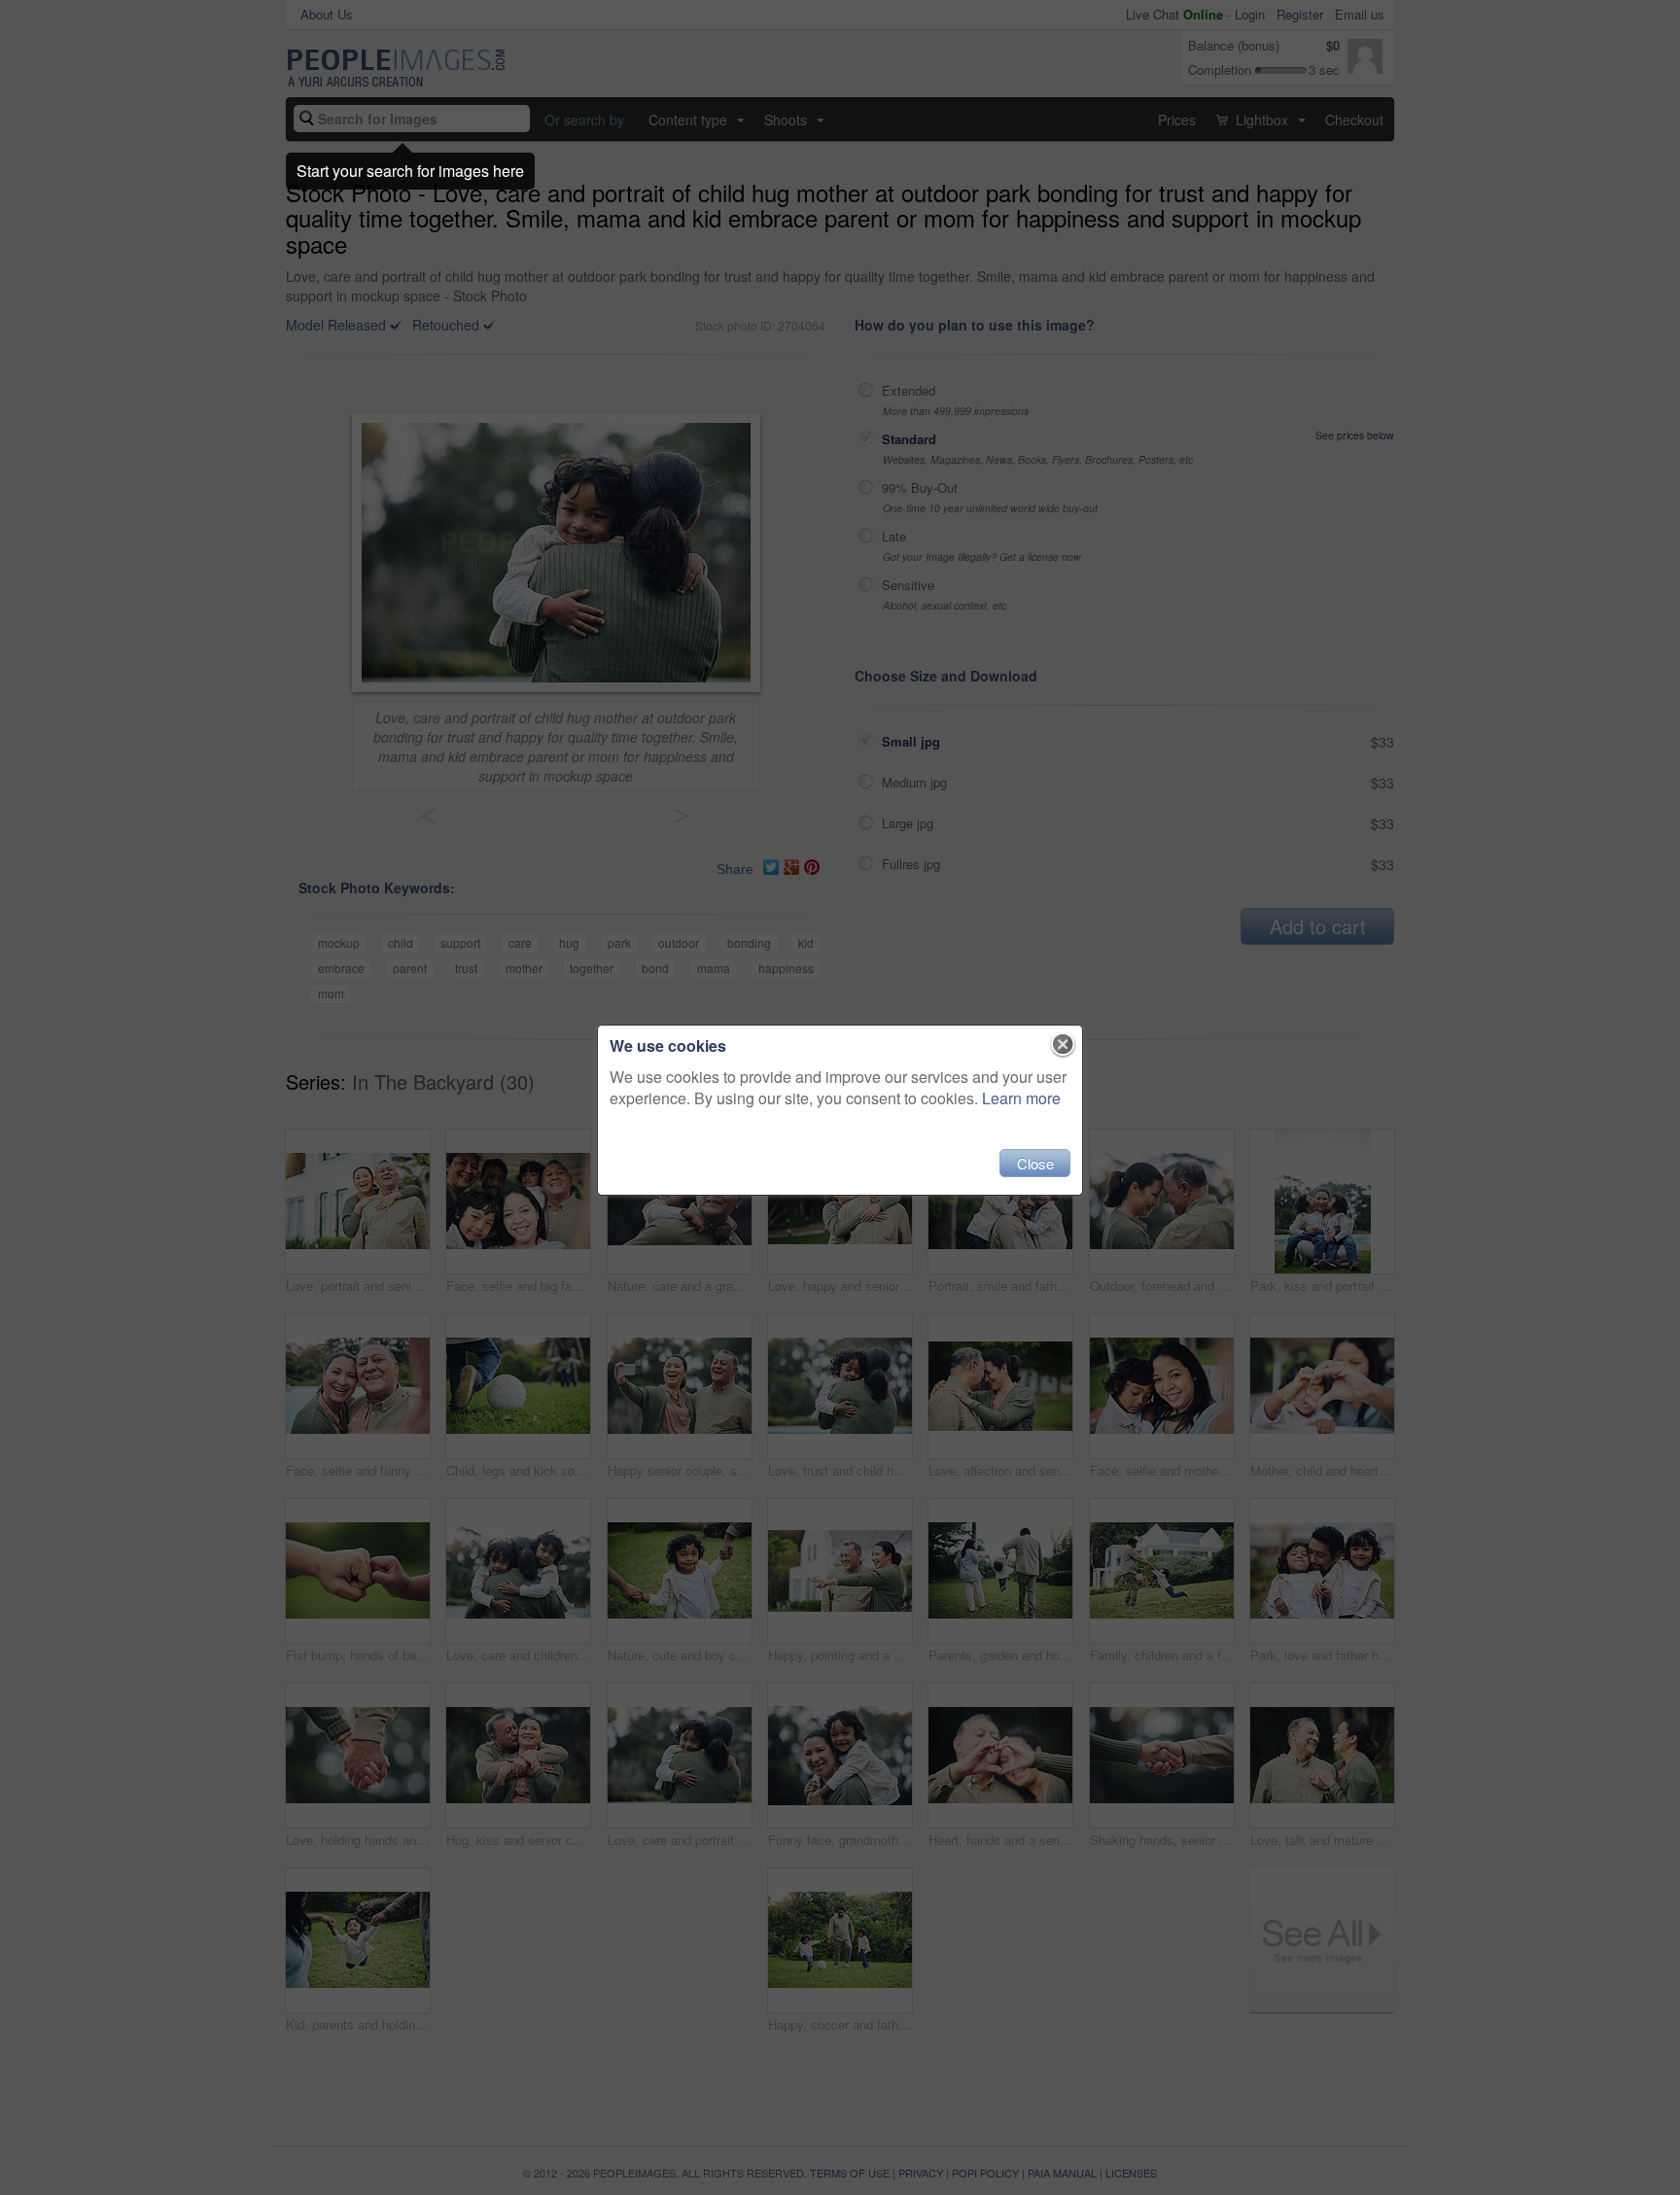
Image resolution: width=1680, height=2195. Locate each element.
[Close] (1063, 1045)
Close (1035, 1163)
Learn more (1021, 1098)
